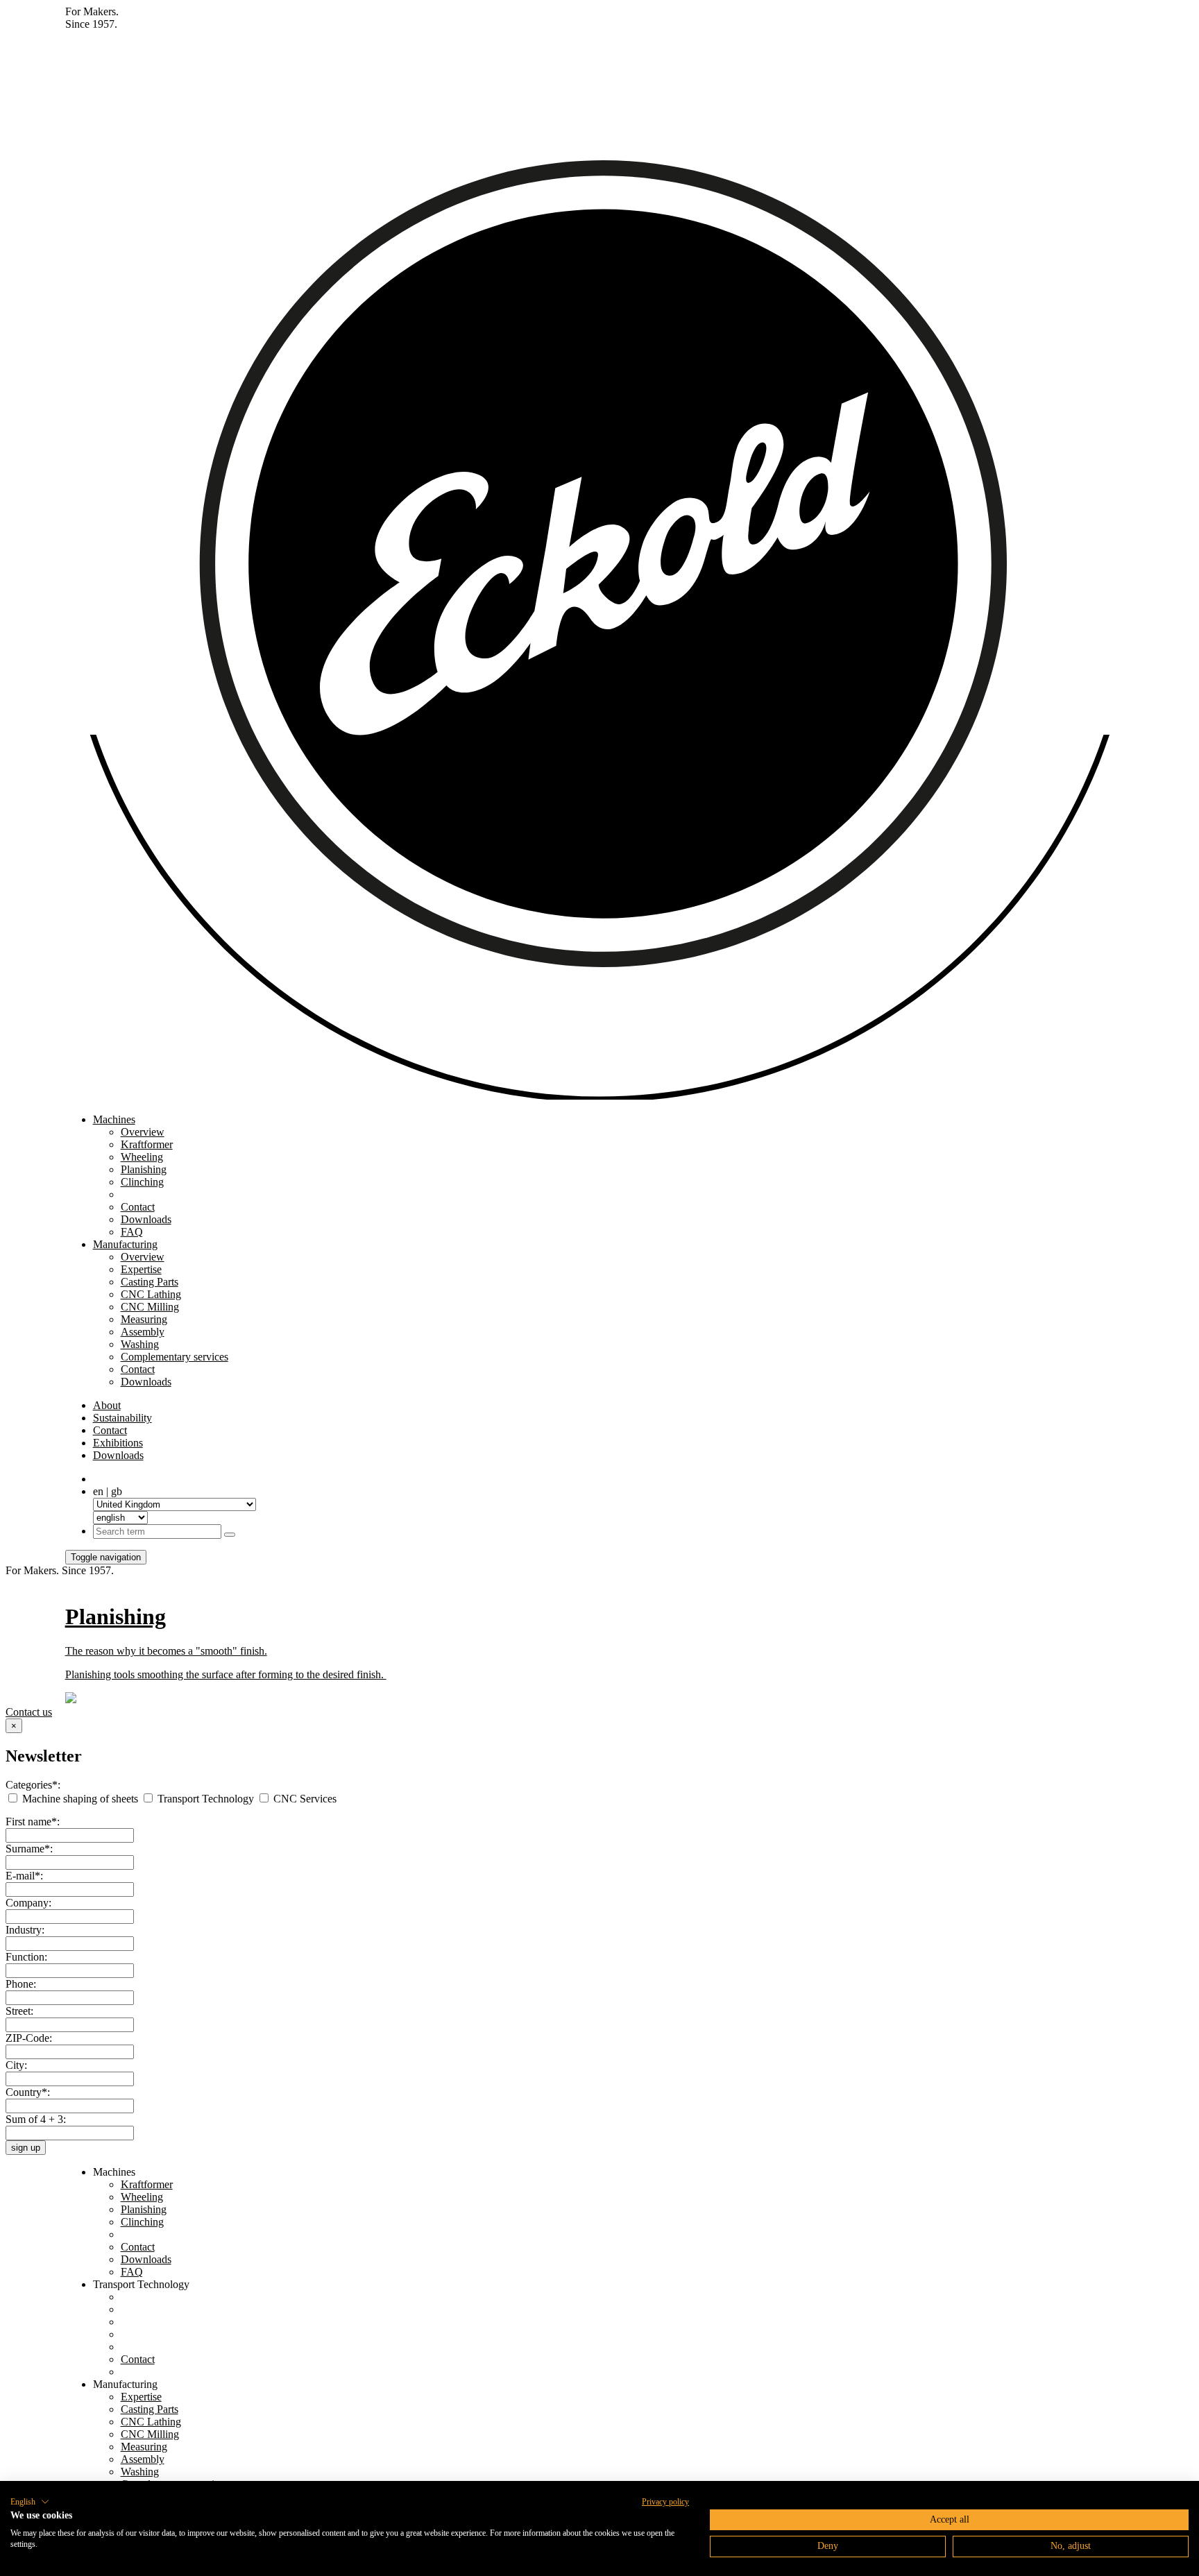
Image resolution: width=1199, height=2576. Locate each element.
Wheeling (142, 1157)
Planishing (144, 1169)
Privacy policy (665, 2502)
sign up (26, 2148)
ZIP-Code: (29, 2038)
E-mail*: (24, 1876)
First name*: (33, 1822)
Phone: (21, 1984)
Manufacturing (125, 1244)
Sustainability (122, 1418)
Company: (28, 1903)
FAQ (132, 1232)
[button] (30, 2502)
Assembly (143, 1332)
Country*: (28, 2092)
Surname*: (29, 1849)
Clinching (142, 1182)
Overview (143, 1132)
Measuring (144, 1319)
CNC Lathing (151, 1294)
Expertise (141, 1269)
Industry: (25, 1930)
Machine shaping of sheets (80, 1799)
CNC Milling (150, 1307)
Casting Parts (150, 1282)
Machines (114, 1119)
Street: (19, 2011)
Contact (138, 1207)
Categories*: (33, 1785)
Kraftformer (147, 1144)
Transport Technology (206, 1799)
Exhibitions (118, 1443)
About (107, 1405)
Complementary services (175, 1357)
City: (16, 2065)
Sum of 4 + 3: (36, 2119)
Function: (26, 1957)
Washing (140, 1344)
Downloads (146, 1219)
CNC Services (304, 1799)
